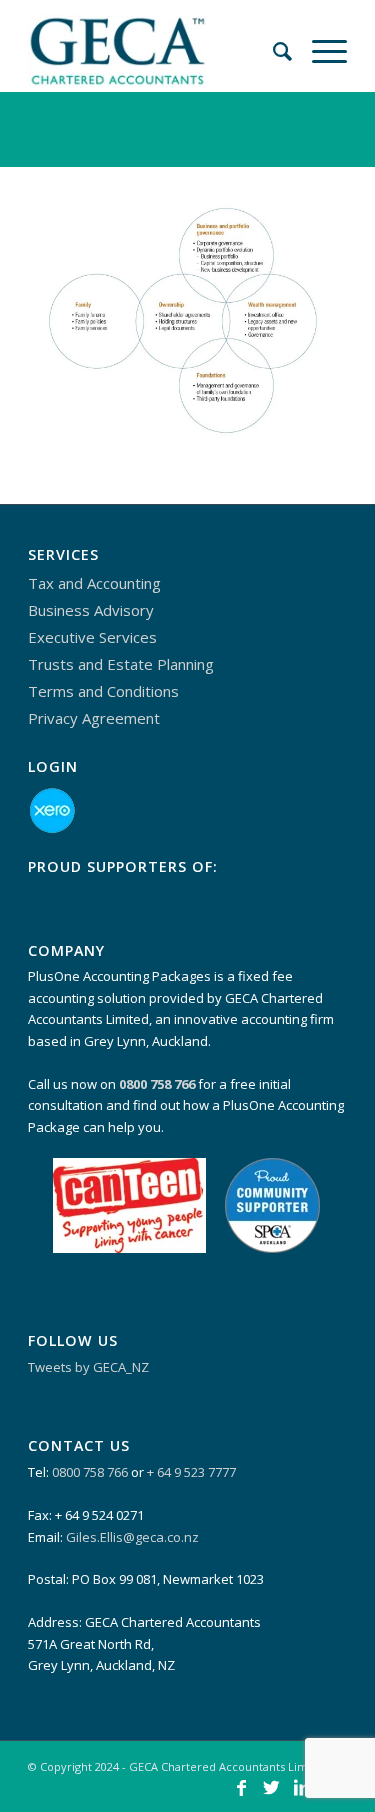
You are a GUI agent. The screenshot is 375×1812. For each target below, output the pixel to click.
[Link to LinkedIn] (302, 1787)
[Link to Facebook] (242, 1787)
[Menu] (319, 40)
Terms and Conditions (103, 691)
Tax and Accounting (94, 583)
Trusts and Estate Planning (121, 664)
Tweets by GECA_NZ (88, 1367)
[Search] (272, 40)
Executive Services (92, 637)
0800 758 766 (90, 1472)
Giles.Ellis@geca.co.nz (132, 1537)
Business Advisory (91, 610)
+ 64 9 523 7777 (191, 1472)
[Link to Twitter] (272, 1787)
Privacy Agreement (94, 718)
